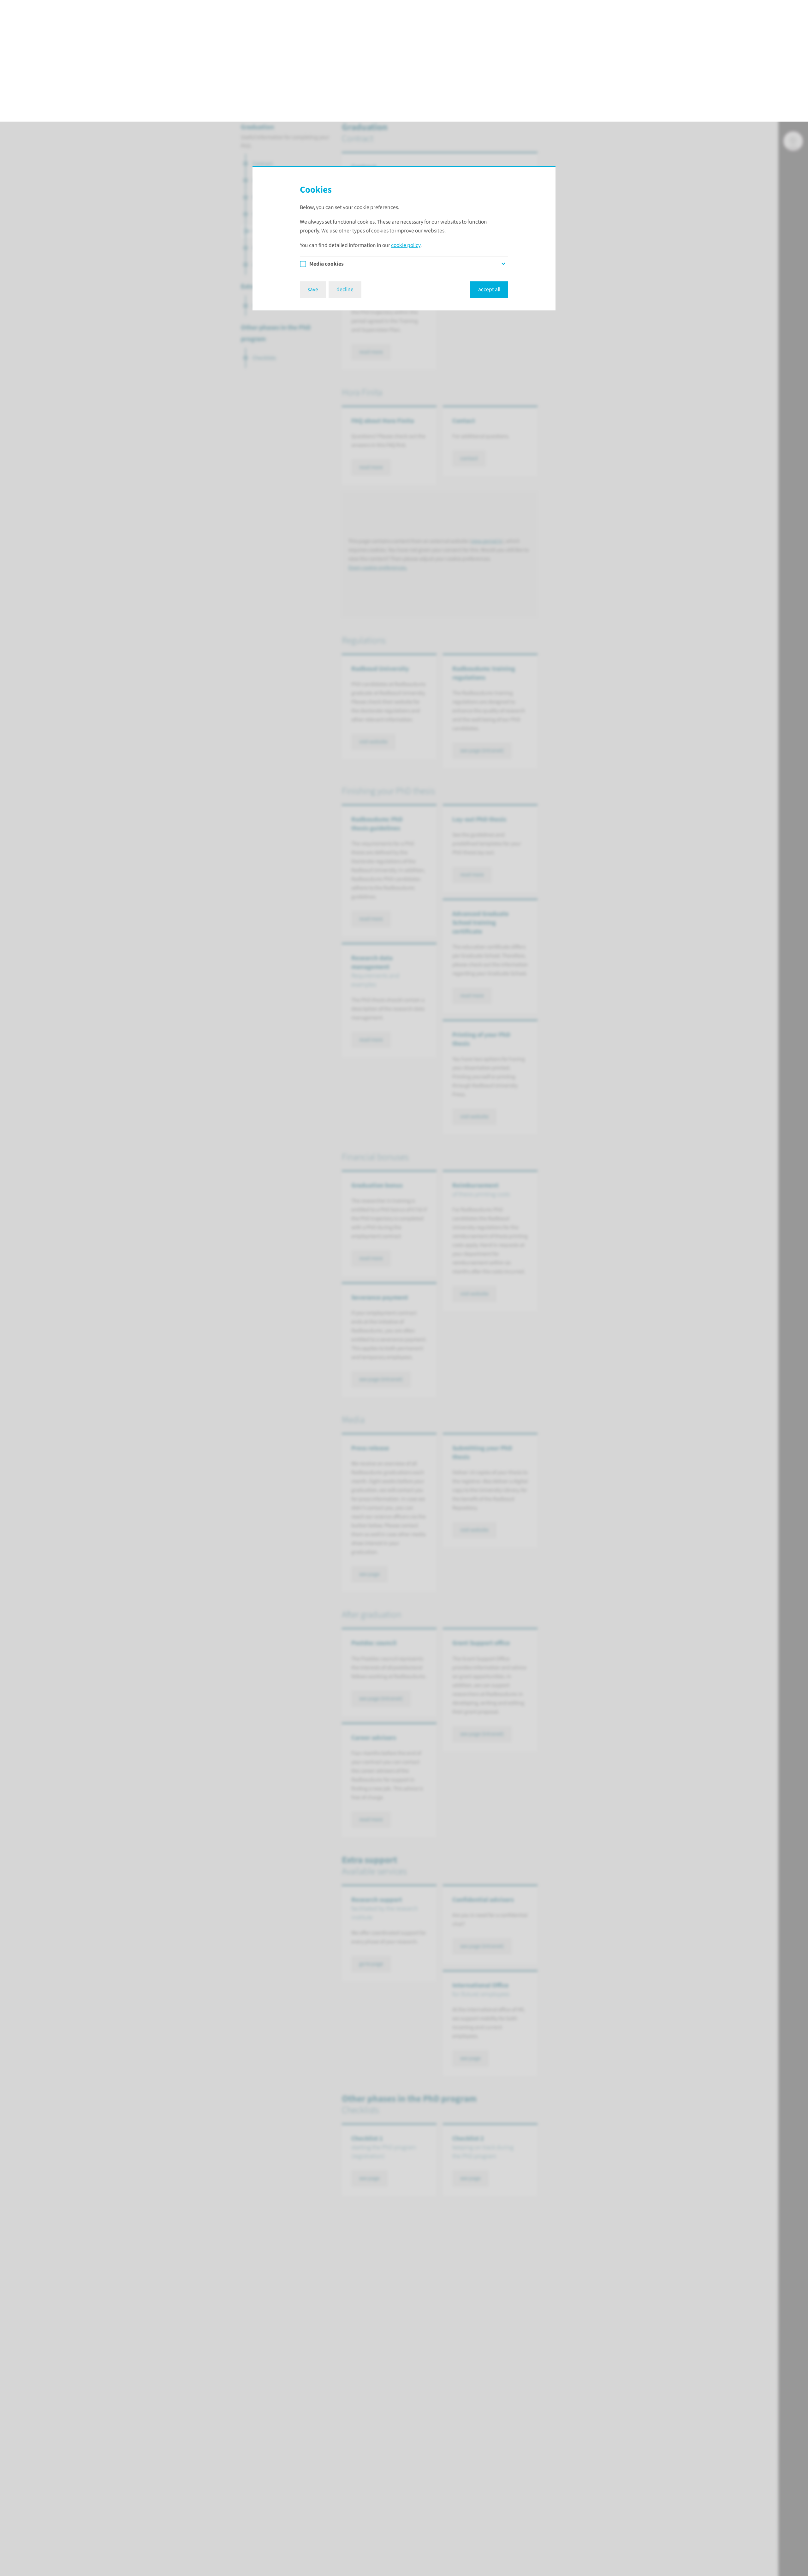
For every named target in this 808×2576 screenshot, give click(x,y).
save (313, 168)
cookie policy (406, 124)
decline (345, 168)
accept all (489, 168)
